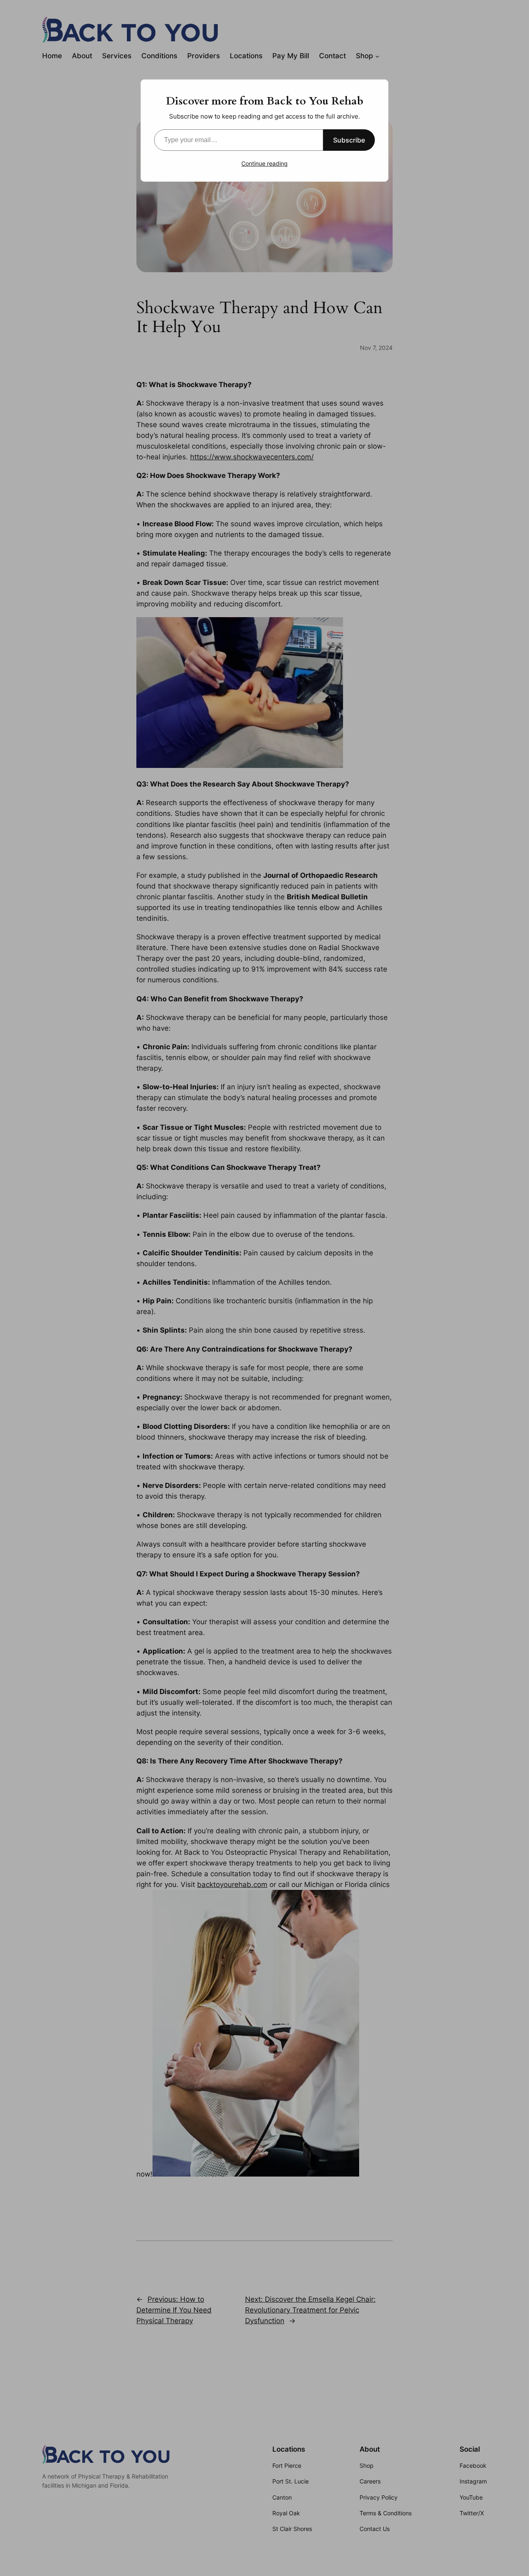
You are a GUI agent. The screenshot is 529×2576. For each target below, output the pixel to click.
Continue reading (264, 163)
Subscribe (349, 140)
